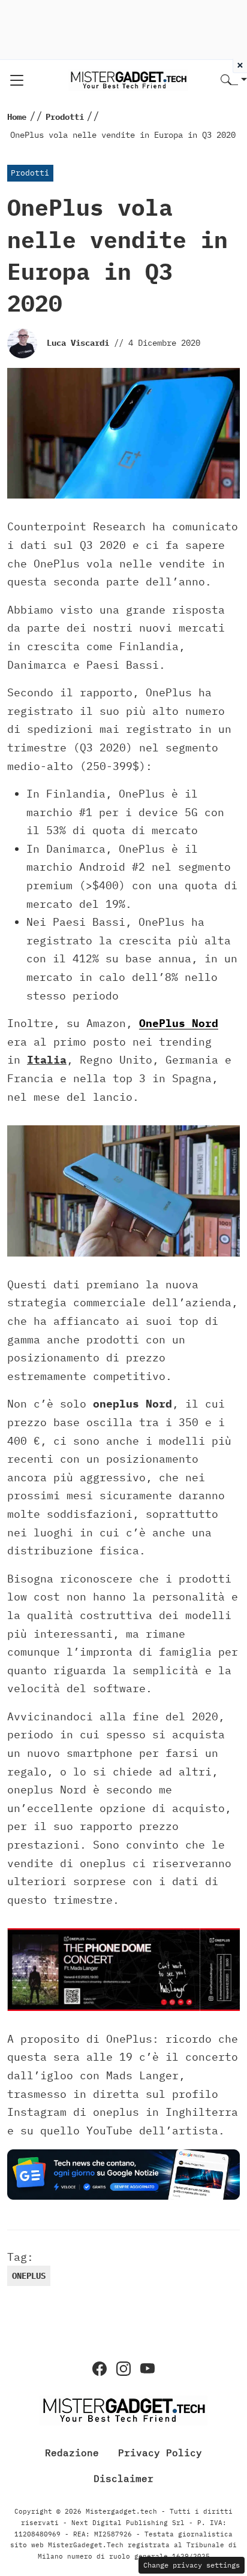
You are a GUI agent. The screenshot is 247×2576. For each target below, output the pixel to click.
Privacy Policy (160, 2453)
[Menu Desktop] (17, 80)
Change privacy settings (192, 2565)
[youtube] (147, 2369)
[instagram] (123, 2369)
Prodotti (30, 173)
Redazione (72, 2453)
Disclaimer (123, 2478)
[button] (234, 81)
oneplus (29, 2276)
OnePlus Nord (179, 1023)
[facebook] (100, 2369)
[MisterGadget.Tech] (128, 79)
